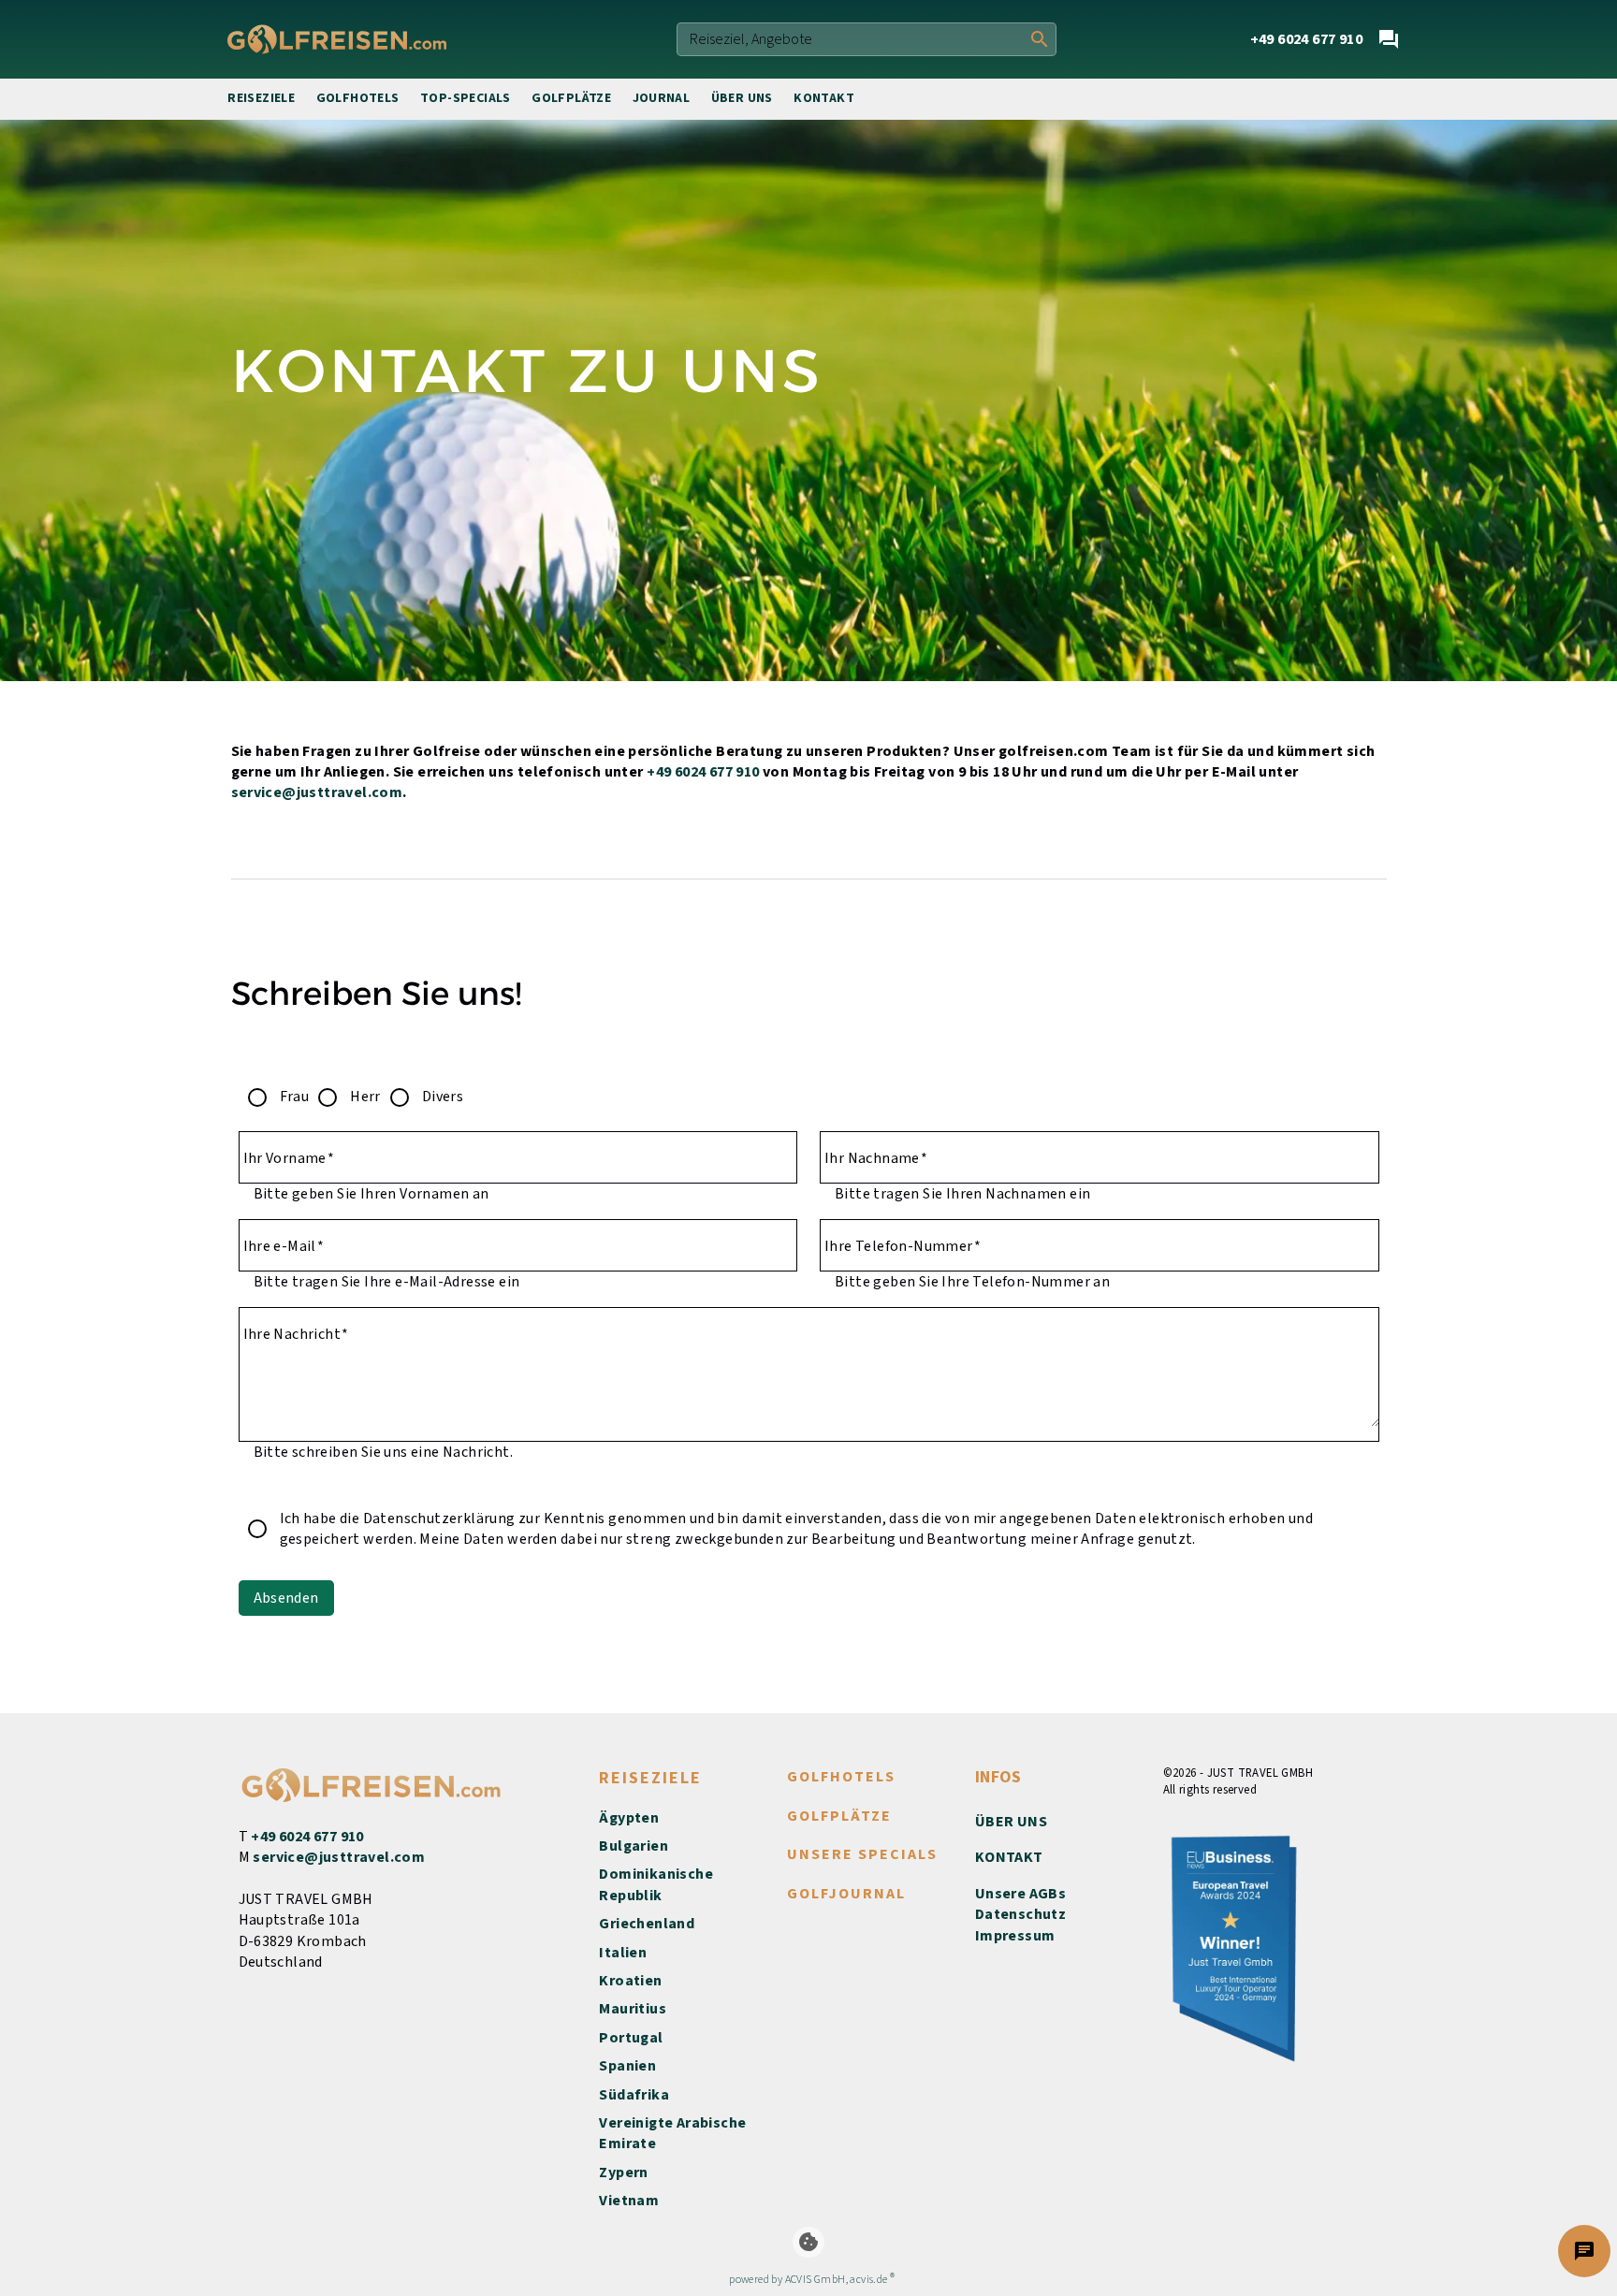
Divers (443, 1097)
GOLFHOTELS (841, 1777)
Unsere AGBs (1020, 1894)
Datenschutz (1020, 1914)
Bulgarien (634, 1846)
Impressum (1015, 1936)
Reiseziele (261, 98)
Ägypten (629, 1818)
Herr (365, 1097)
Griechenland (647, 1924)
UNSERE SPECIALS (862, 1854)
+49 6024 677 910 (703, 772)
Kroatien (630, 1981)
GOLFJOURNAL (846, 1894)
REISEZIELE (650, 1778)
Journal (662, 98)
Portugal (631, 2038)
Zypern (623, 2172)
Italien (623, 1953)
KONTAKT (1009, 1857)
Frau (295, 1097)
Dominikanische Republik (656, 1884)
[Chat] (1389, 39)
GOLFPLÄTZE (839, 1816)
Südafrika (634, 2095)
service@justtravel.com (317, 792)
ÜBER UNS (1011, 1822)
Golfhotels (358, 98)
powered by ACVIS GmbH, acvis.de (808, 2280)
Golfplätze (571, 98)
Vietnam (629, 2201)
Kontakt (824, 98)
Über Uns (742, 98)
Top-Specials (466, 98)
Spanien (627, 2066)
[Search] (1040, 39)
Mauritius (633, 2009)
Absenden (286, 1598)
